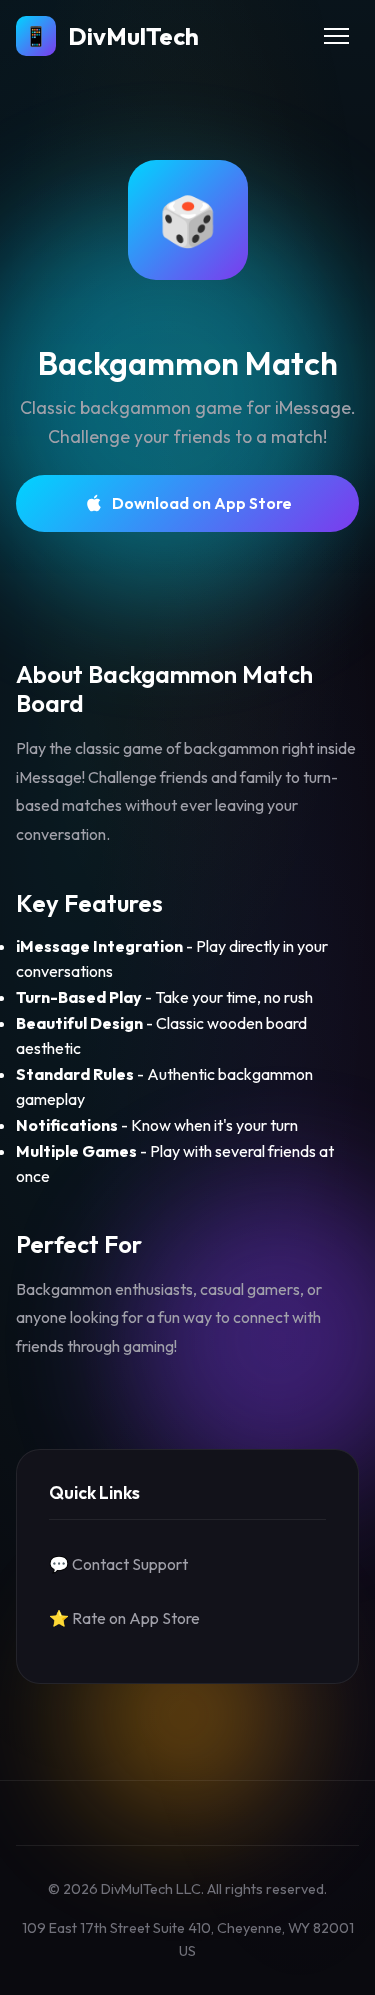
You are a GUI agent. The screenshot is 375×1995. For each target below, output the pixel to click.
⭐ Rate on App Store (124, 1618)
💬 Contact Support (118, 1564)
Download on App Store (202, 503)
